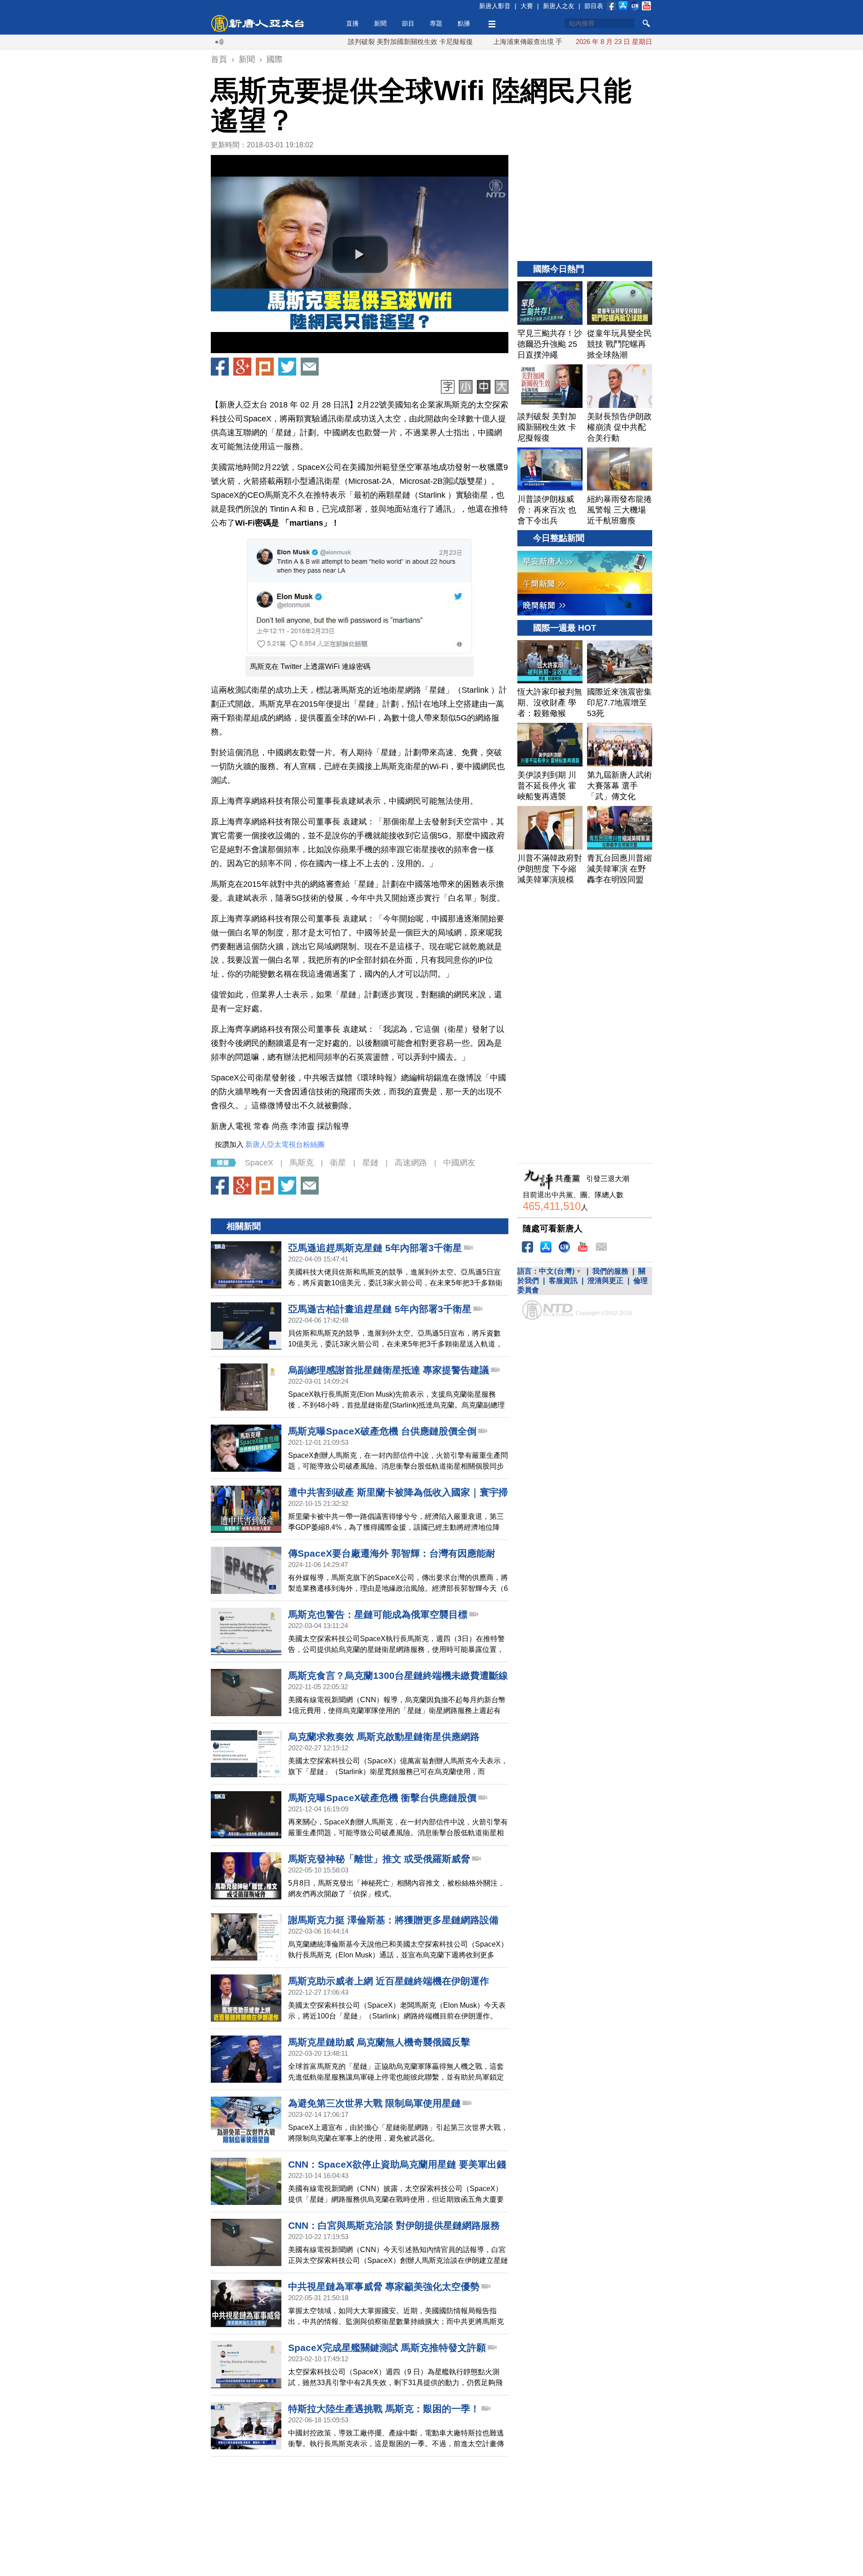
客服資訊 (563, 1281)
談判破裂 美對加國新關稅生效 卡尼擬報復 (343, 42)
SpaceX (259, 1163)
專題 (436, 23)
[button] (360, 254)
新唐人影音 (495, 6)
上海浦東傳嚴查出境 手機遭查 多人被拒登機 (491, 42)
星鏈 (370, 1163)
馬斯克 (302, 1163)
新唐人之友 (559, 6)
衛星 (338, 1163)
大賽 (527, 6)
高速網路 (411, 1163)
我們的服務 (610, 1271)
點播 (464, 23)
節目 (408, 23)
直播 (352, 23)
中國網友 (459, 1163)
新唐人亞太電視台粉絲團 (285, 1144)
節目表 (594, 6)
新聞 (380, 23)
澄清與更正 (605, 1281)
